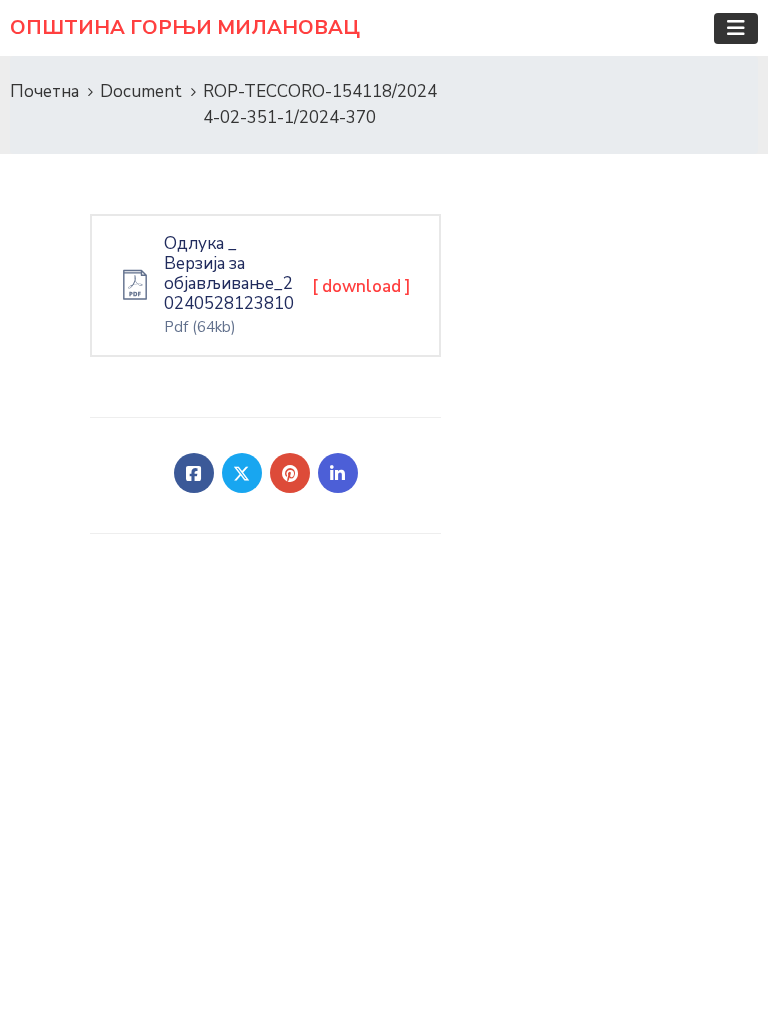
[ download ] (361, 286)
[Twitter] (242, 473)
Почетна (44, 91)
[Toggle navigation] (736, 28)
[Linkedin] (338, 473)
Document (141, 91)
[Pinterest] (290, 473)
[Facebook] (194, 473)
